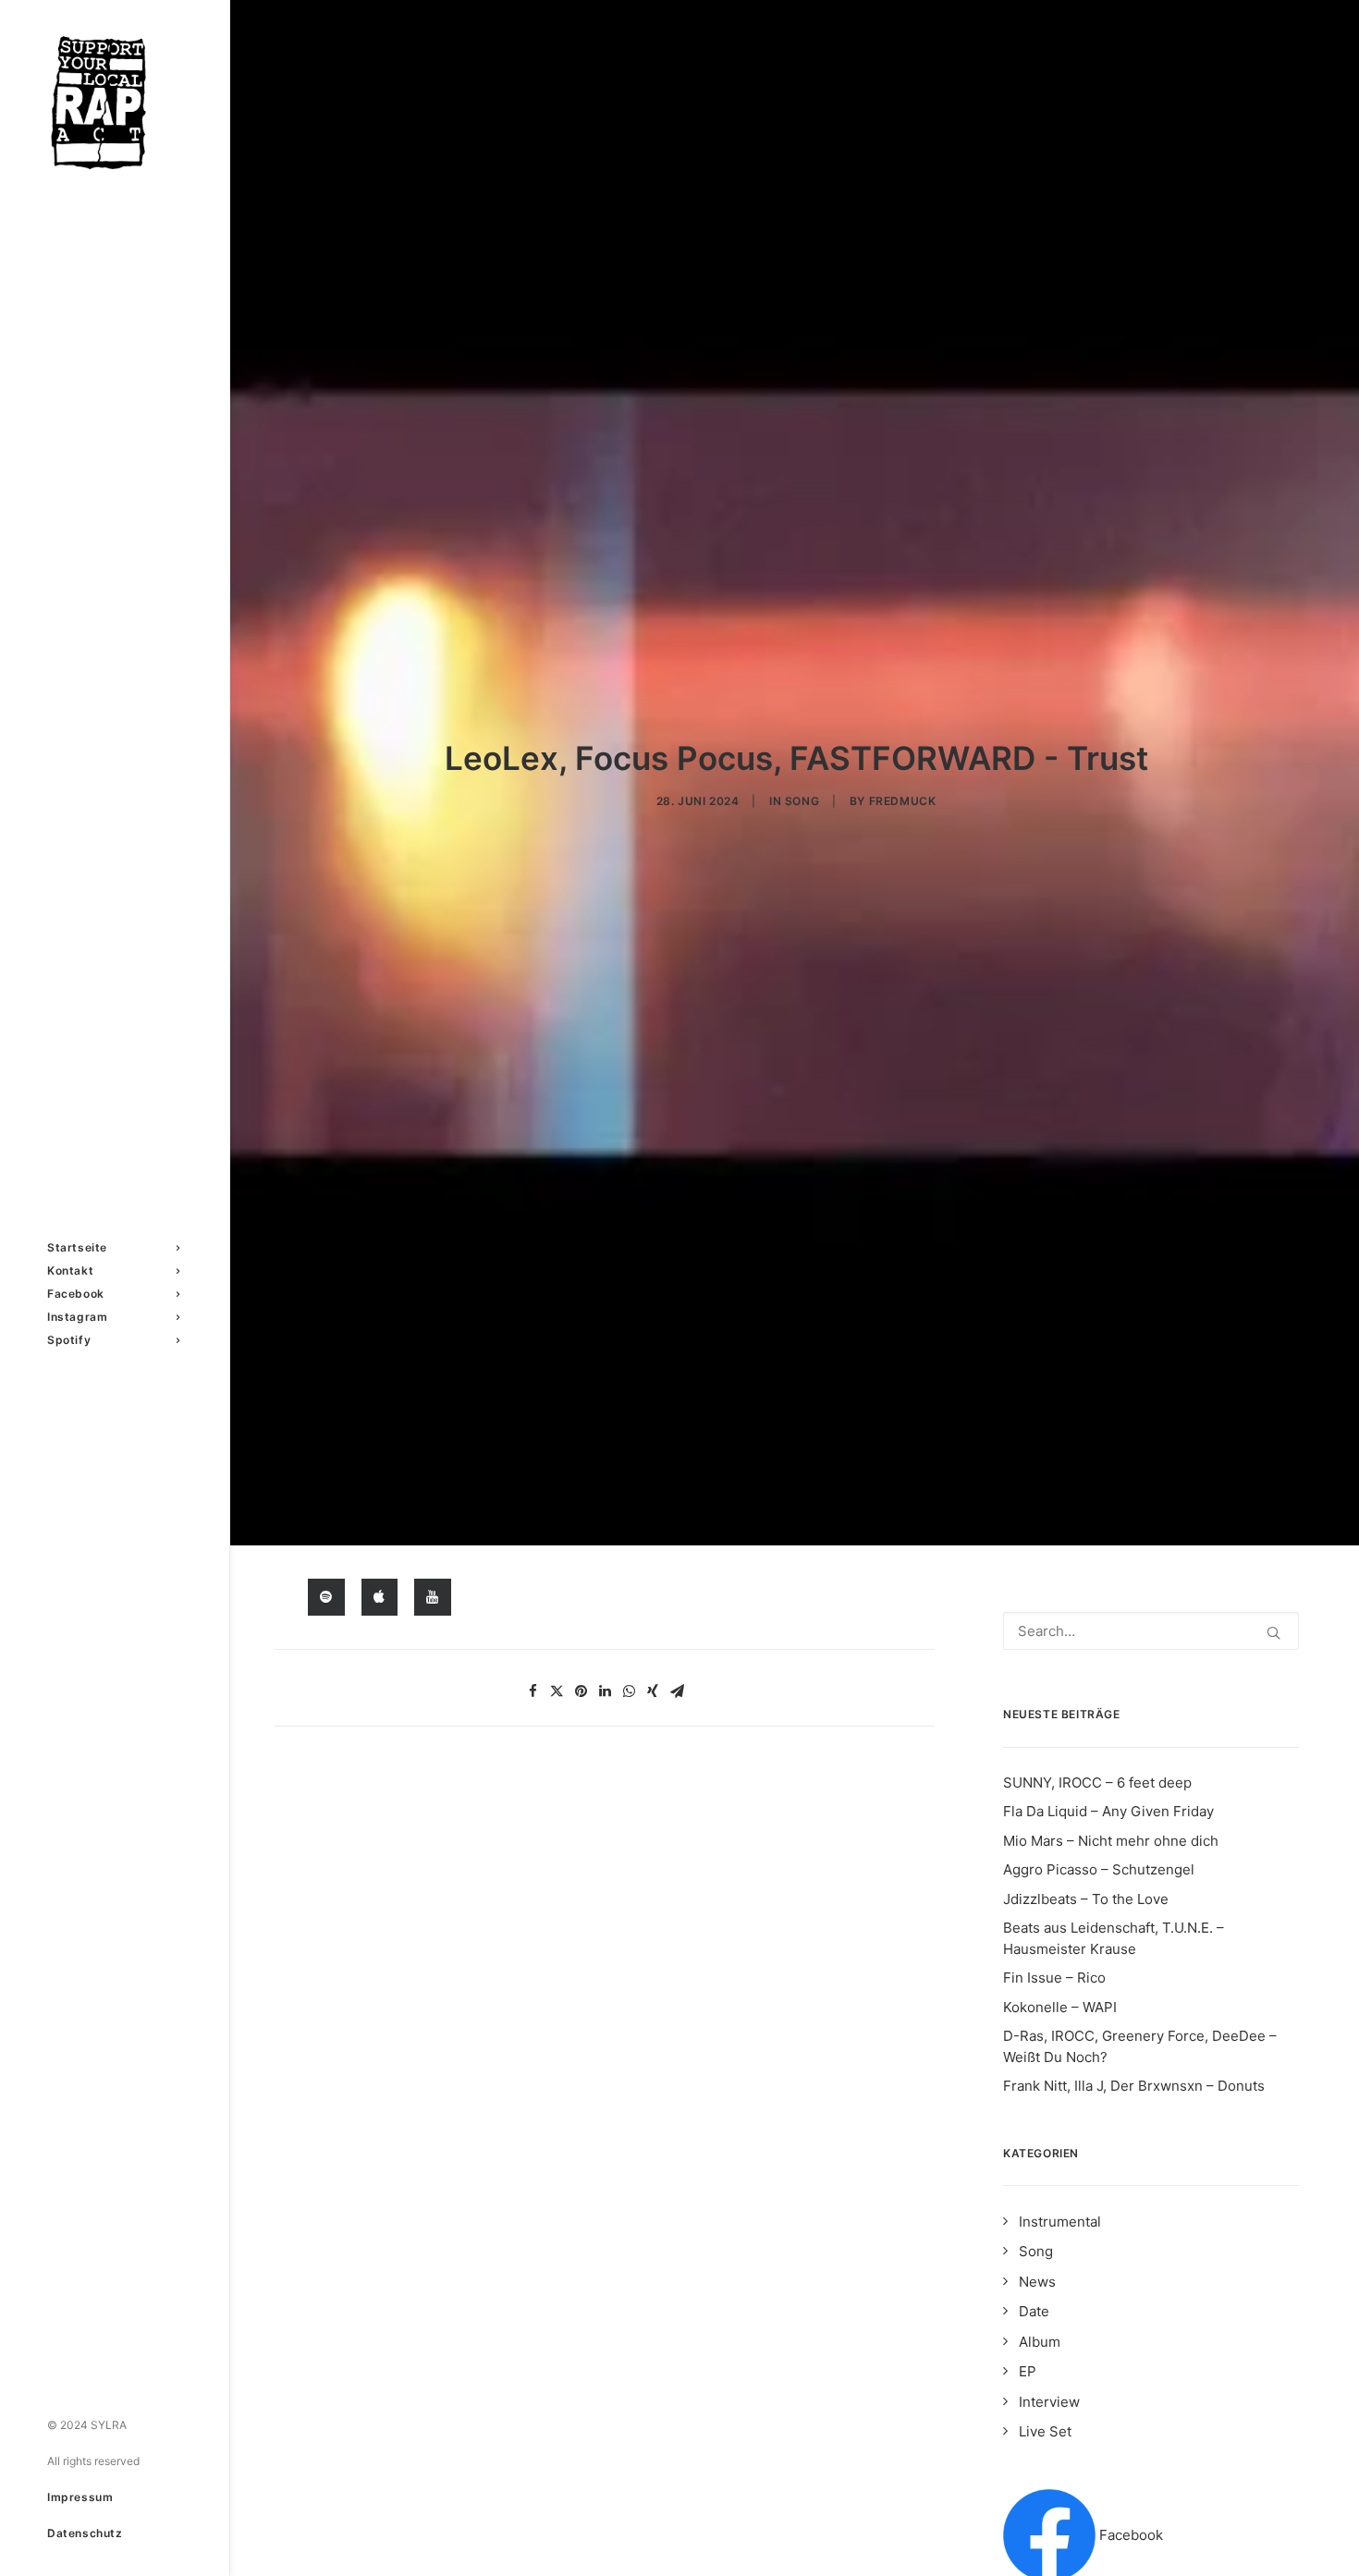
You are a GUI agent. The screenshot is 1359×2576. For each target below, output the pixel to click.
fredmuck (903, 801)
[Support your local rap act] (113, 103)
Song (802, 801)
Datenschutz (85, 2533)
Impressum (80, 2497)
